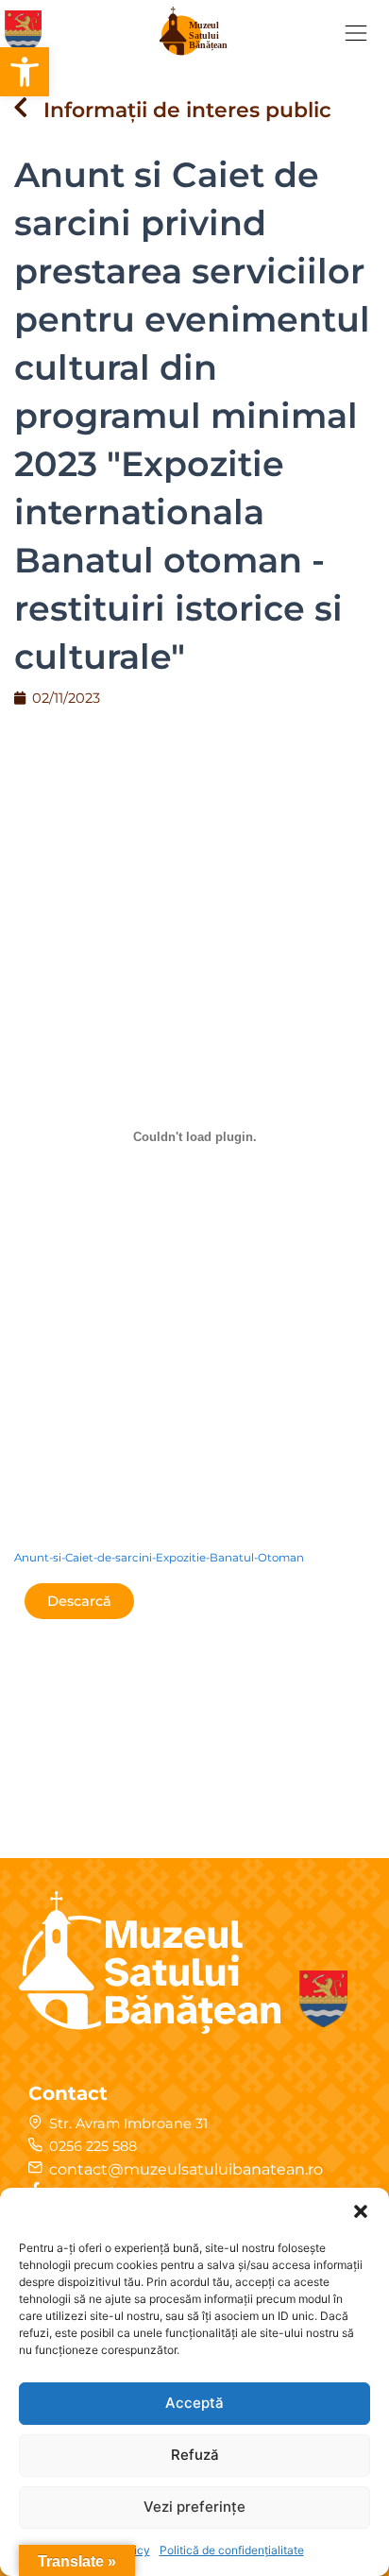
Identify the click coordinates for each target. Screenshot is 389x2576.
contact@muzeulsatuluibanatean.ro (186, 2169)
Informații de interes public (187, 110)
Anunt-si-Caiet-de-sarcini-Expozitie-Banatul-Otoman (159, 1558)
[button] (25, 72)
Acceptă (194, 2403)
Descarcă (79, 1601)
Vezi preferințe (194, 2507)
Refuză (195, 2455)
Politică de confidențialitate (232, 2550)
